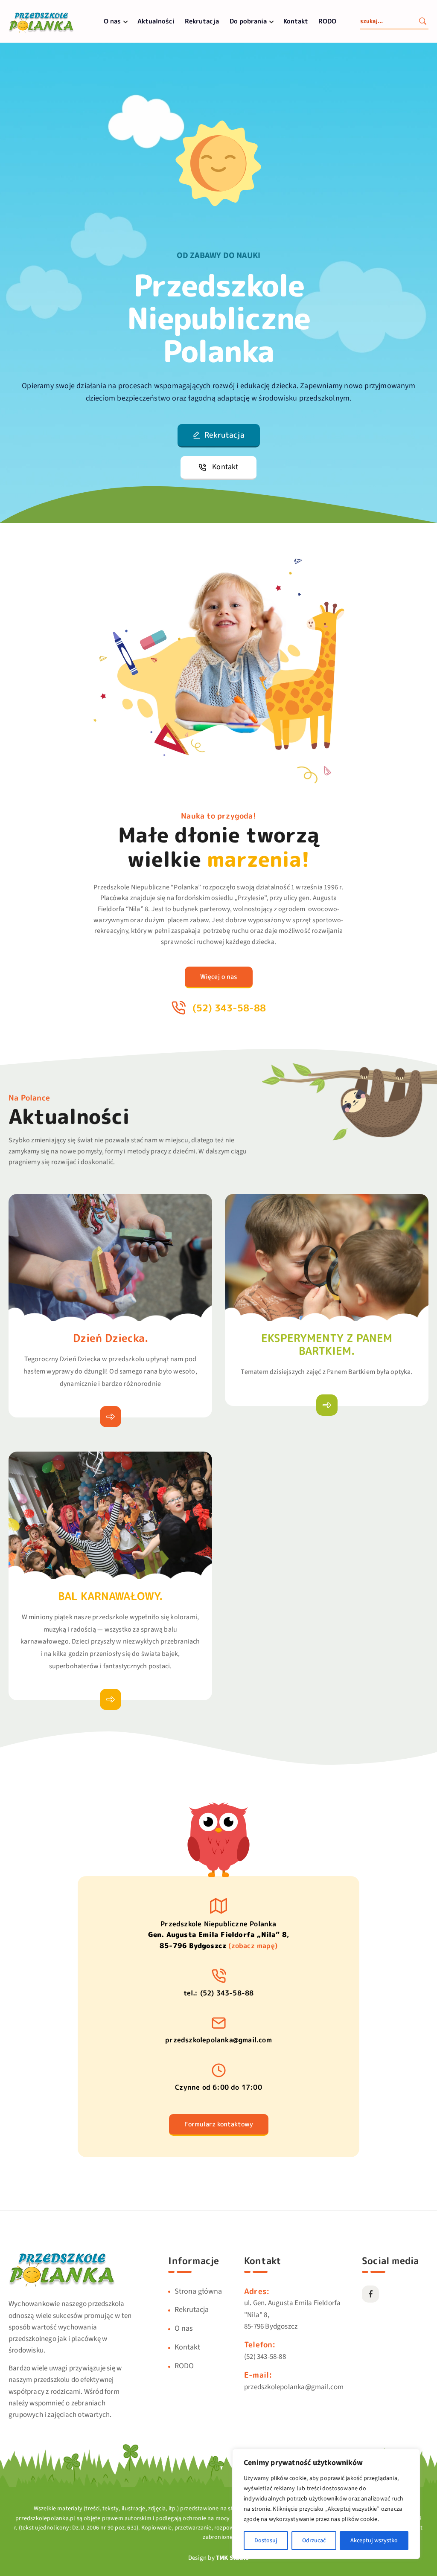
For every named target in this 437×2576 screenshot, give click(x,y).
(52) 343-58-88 (265, 2357)
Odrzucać (314, 2541)
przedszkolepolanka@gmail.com (218, 2040)
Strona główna (198, 2291)
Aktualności (156, 21)
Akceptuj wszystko (374, 2541)
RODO (327, 21)
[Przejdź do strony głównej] (41, 32)
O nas (112, 21)
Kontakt (296, 21)
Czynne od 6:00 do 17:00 (218, 2087)
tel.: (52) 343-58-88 (219, 1993)
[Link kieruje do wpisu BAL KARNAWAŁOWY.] (111, 1699)
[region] (326, 2504)
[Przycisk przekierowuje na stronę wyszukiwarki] (422, 22)
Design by (218, 2558)
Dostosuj (266, 2541)
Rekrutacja (202, 21)
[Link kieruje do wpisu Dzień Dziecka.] (111, 1417)
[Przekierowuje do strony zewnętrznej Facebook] (370, 2294)
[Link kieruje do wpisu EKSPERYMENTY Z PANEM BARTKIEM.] (327, 1405)
